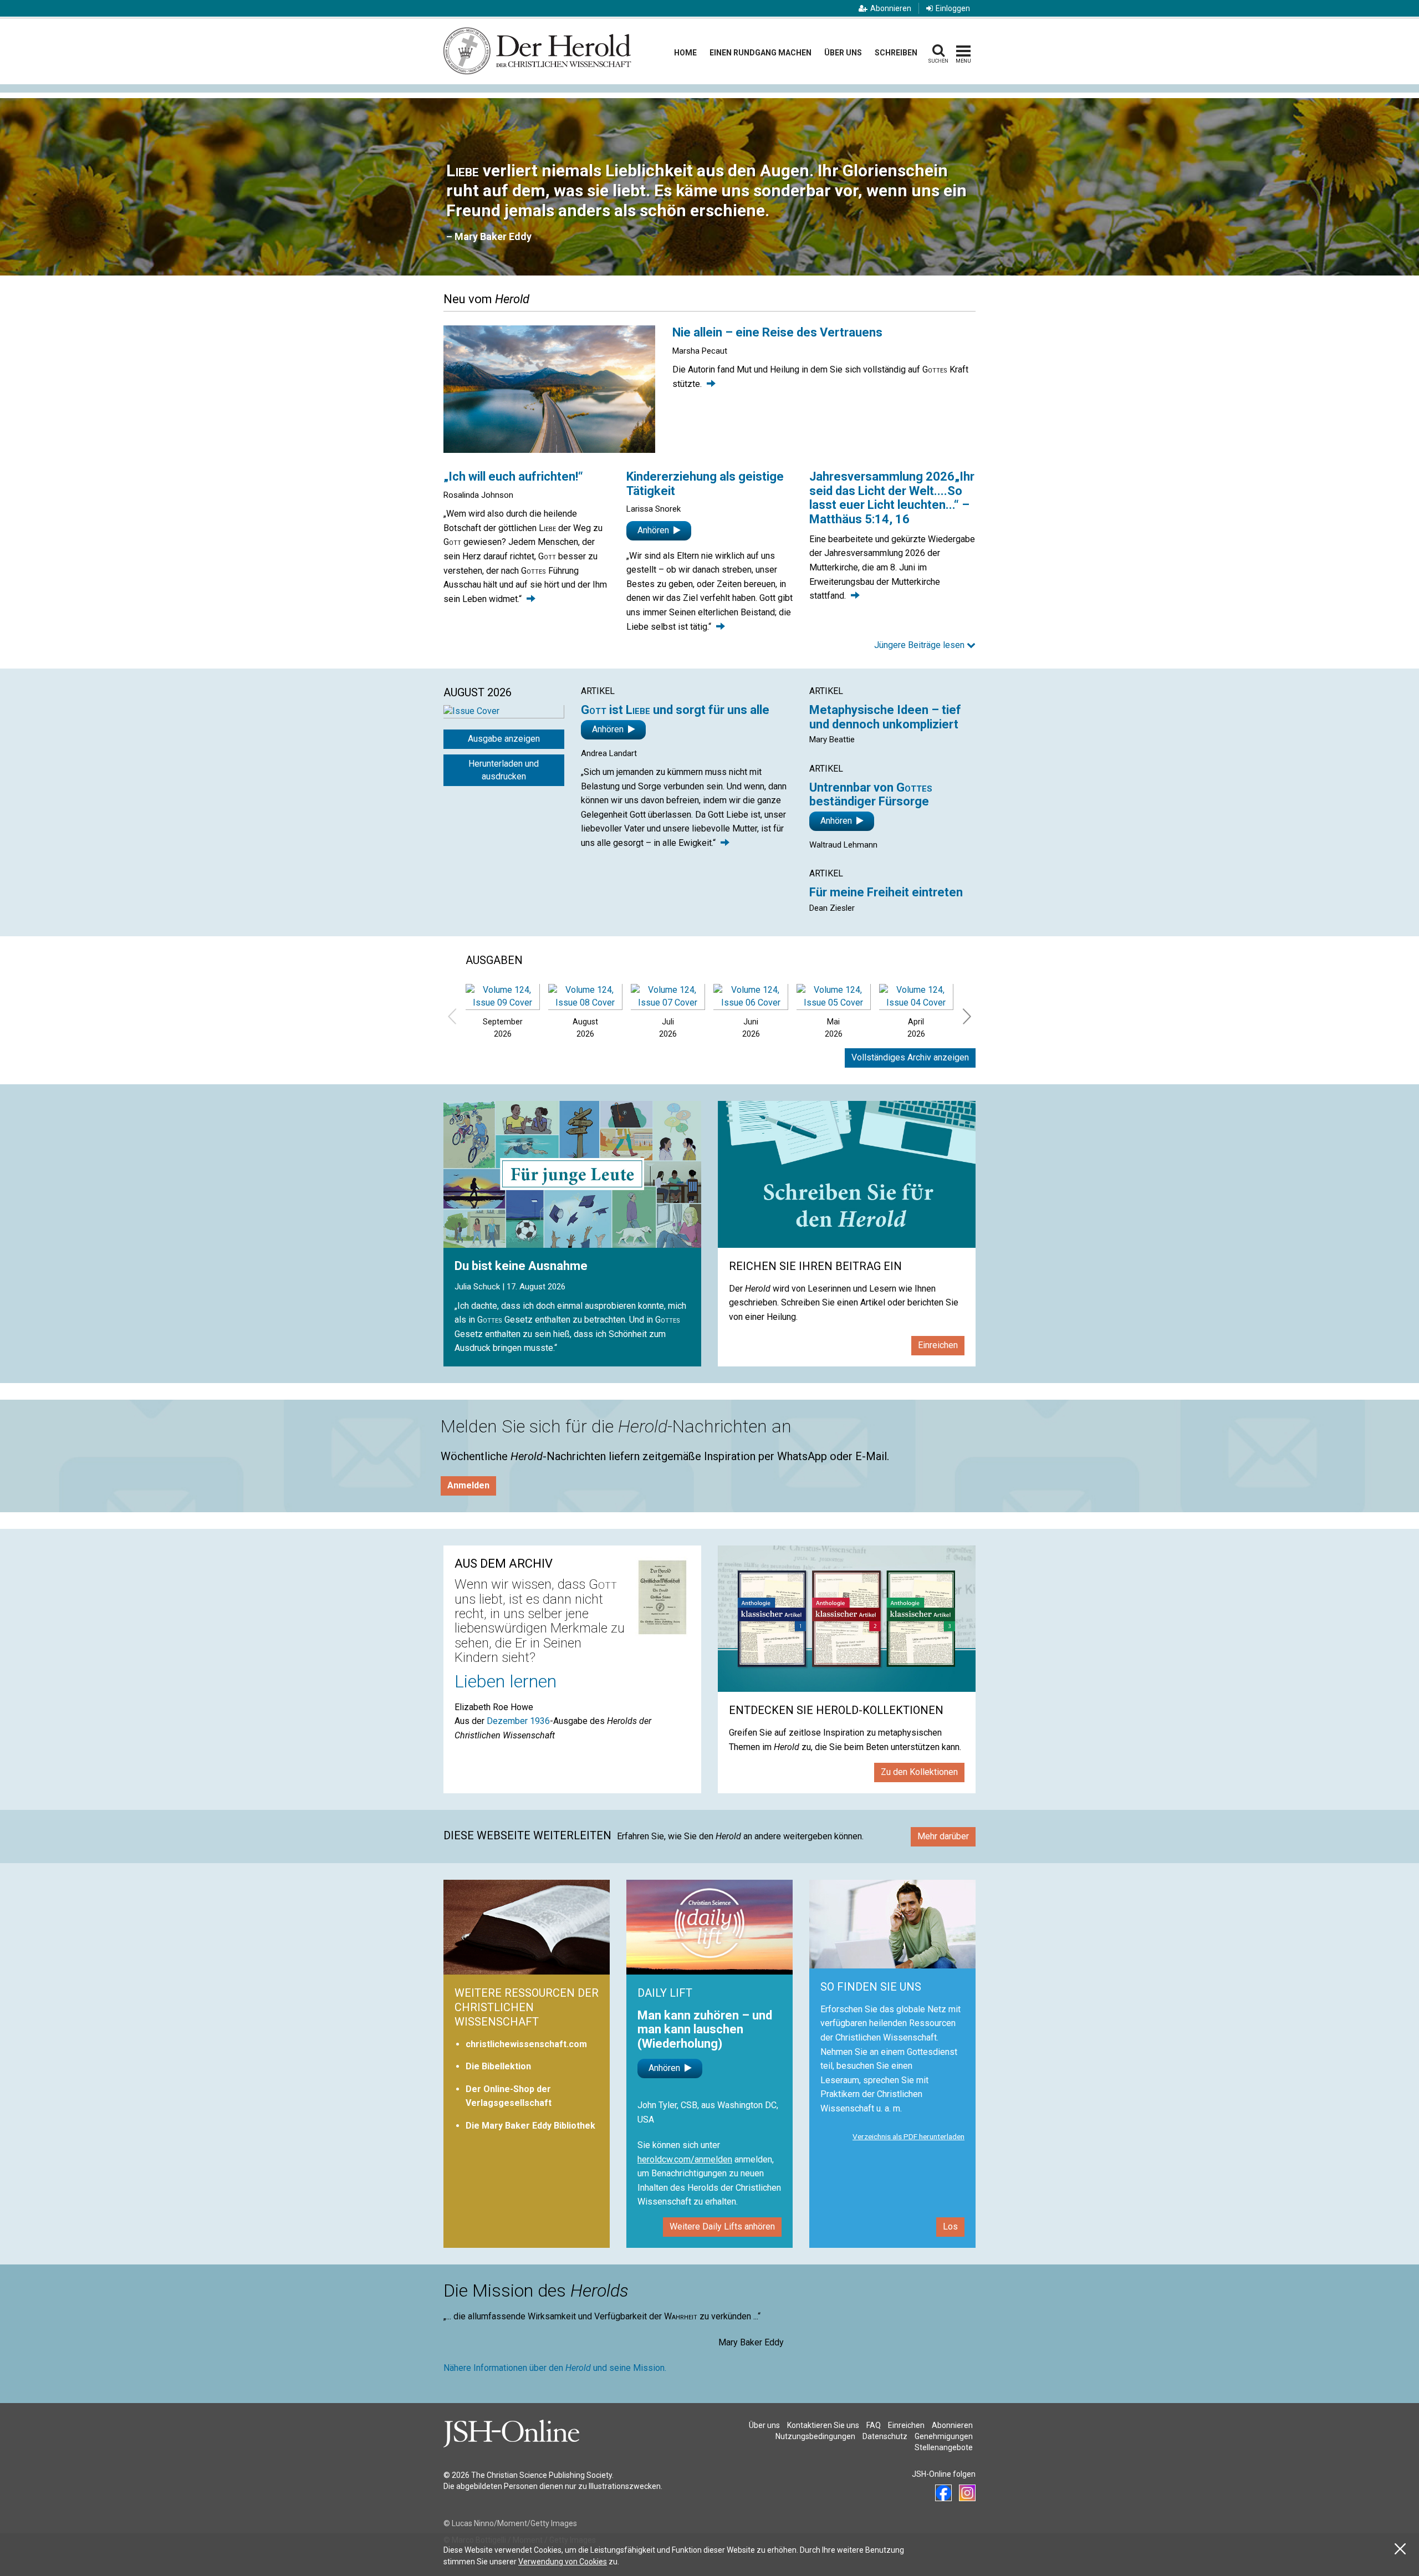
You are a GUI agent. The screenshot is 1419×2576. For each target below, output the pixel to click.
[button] (925, 646)
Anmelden (468, 1485)
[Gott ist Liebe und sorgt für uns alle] (725, 843)
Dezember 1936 (518, 1721)
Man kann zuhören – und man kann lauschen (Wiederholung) (705, 2029)
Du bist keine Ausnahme (521, 1266)
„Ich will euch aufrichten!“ (513, 476)
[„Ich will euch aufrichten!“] (531, 599)
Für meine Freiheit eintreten (886, 892)
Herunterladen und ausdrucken (504, 770)
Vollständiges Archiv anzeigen (910, 1057)
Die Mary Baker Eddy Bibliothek (530, 2126)
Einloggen (953, 8)
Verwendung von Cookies (563, 2562)
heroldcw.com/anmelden (685, 2159)
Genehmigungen (944, 2436)
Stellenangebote (944, 2447)
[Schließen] (1400, 2549)
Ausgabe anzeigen (504, 739)
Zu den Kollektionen (919, 1772)
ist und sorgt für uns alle (675, 710)
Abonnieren (891, 8)
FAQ (874, 2425)
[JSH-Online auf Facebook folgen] (943, 2493)
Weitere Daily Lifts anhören (722, 2226)
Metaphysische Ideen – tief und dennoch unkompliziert (885, 717)
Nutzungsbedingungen (815, 2436)
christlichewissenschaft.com (526, 2044)
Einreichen (938, 1345)
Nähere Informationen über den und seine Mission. (555, 2368)
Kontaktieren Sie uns (823, 2425)
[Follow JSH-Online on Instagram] (967, 2493)
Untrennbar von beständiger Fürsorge (871, 795)
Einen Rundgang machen (760, 53)
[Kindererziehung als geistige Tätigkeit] (721, 627)
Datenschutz (885, 2436)
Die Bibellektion (498, 2066)
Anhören (654, 530)
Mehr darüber (943, 1836)
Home (685, 53)
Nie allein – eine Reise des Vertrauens (777, 332)
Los (950, 2226)
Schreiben (896, 53)
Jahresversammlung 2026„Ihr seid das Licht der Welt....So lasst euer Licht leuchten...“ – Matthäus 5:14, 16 (892, 498)
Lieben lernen (506, 1681)
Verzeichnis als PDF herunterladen (908, 2136)
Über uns (843, 53)
